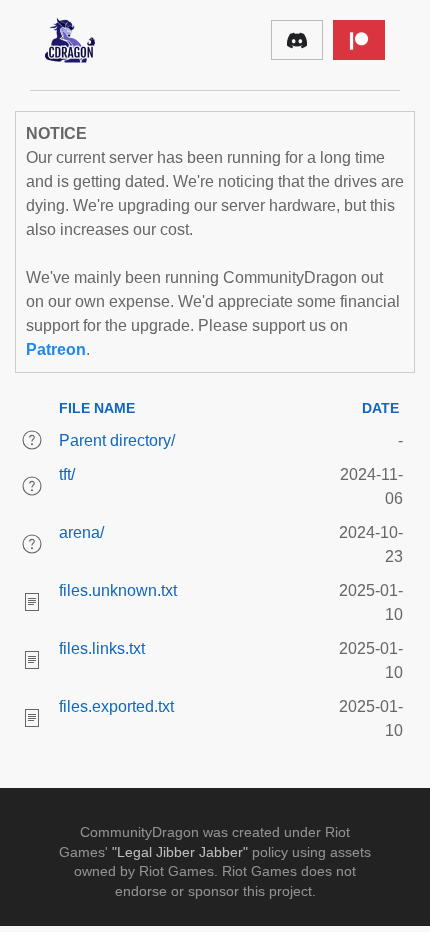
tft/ (67, 474)
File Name (97, 408)
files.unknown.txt (118, 590)
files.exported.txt (116, 706)
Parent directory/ (117, 440)
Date (380, 408)
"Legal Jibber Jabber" (180, 852)
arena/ (81, 532)
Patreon (56, 349)
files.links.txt (102, 648)
